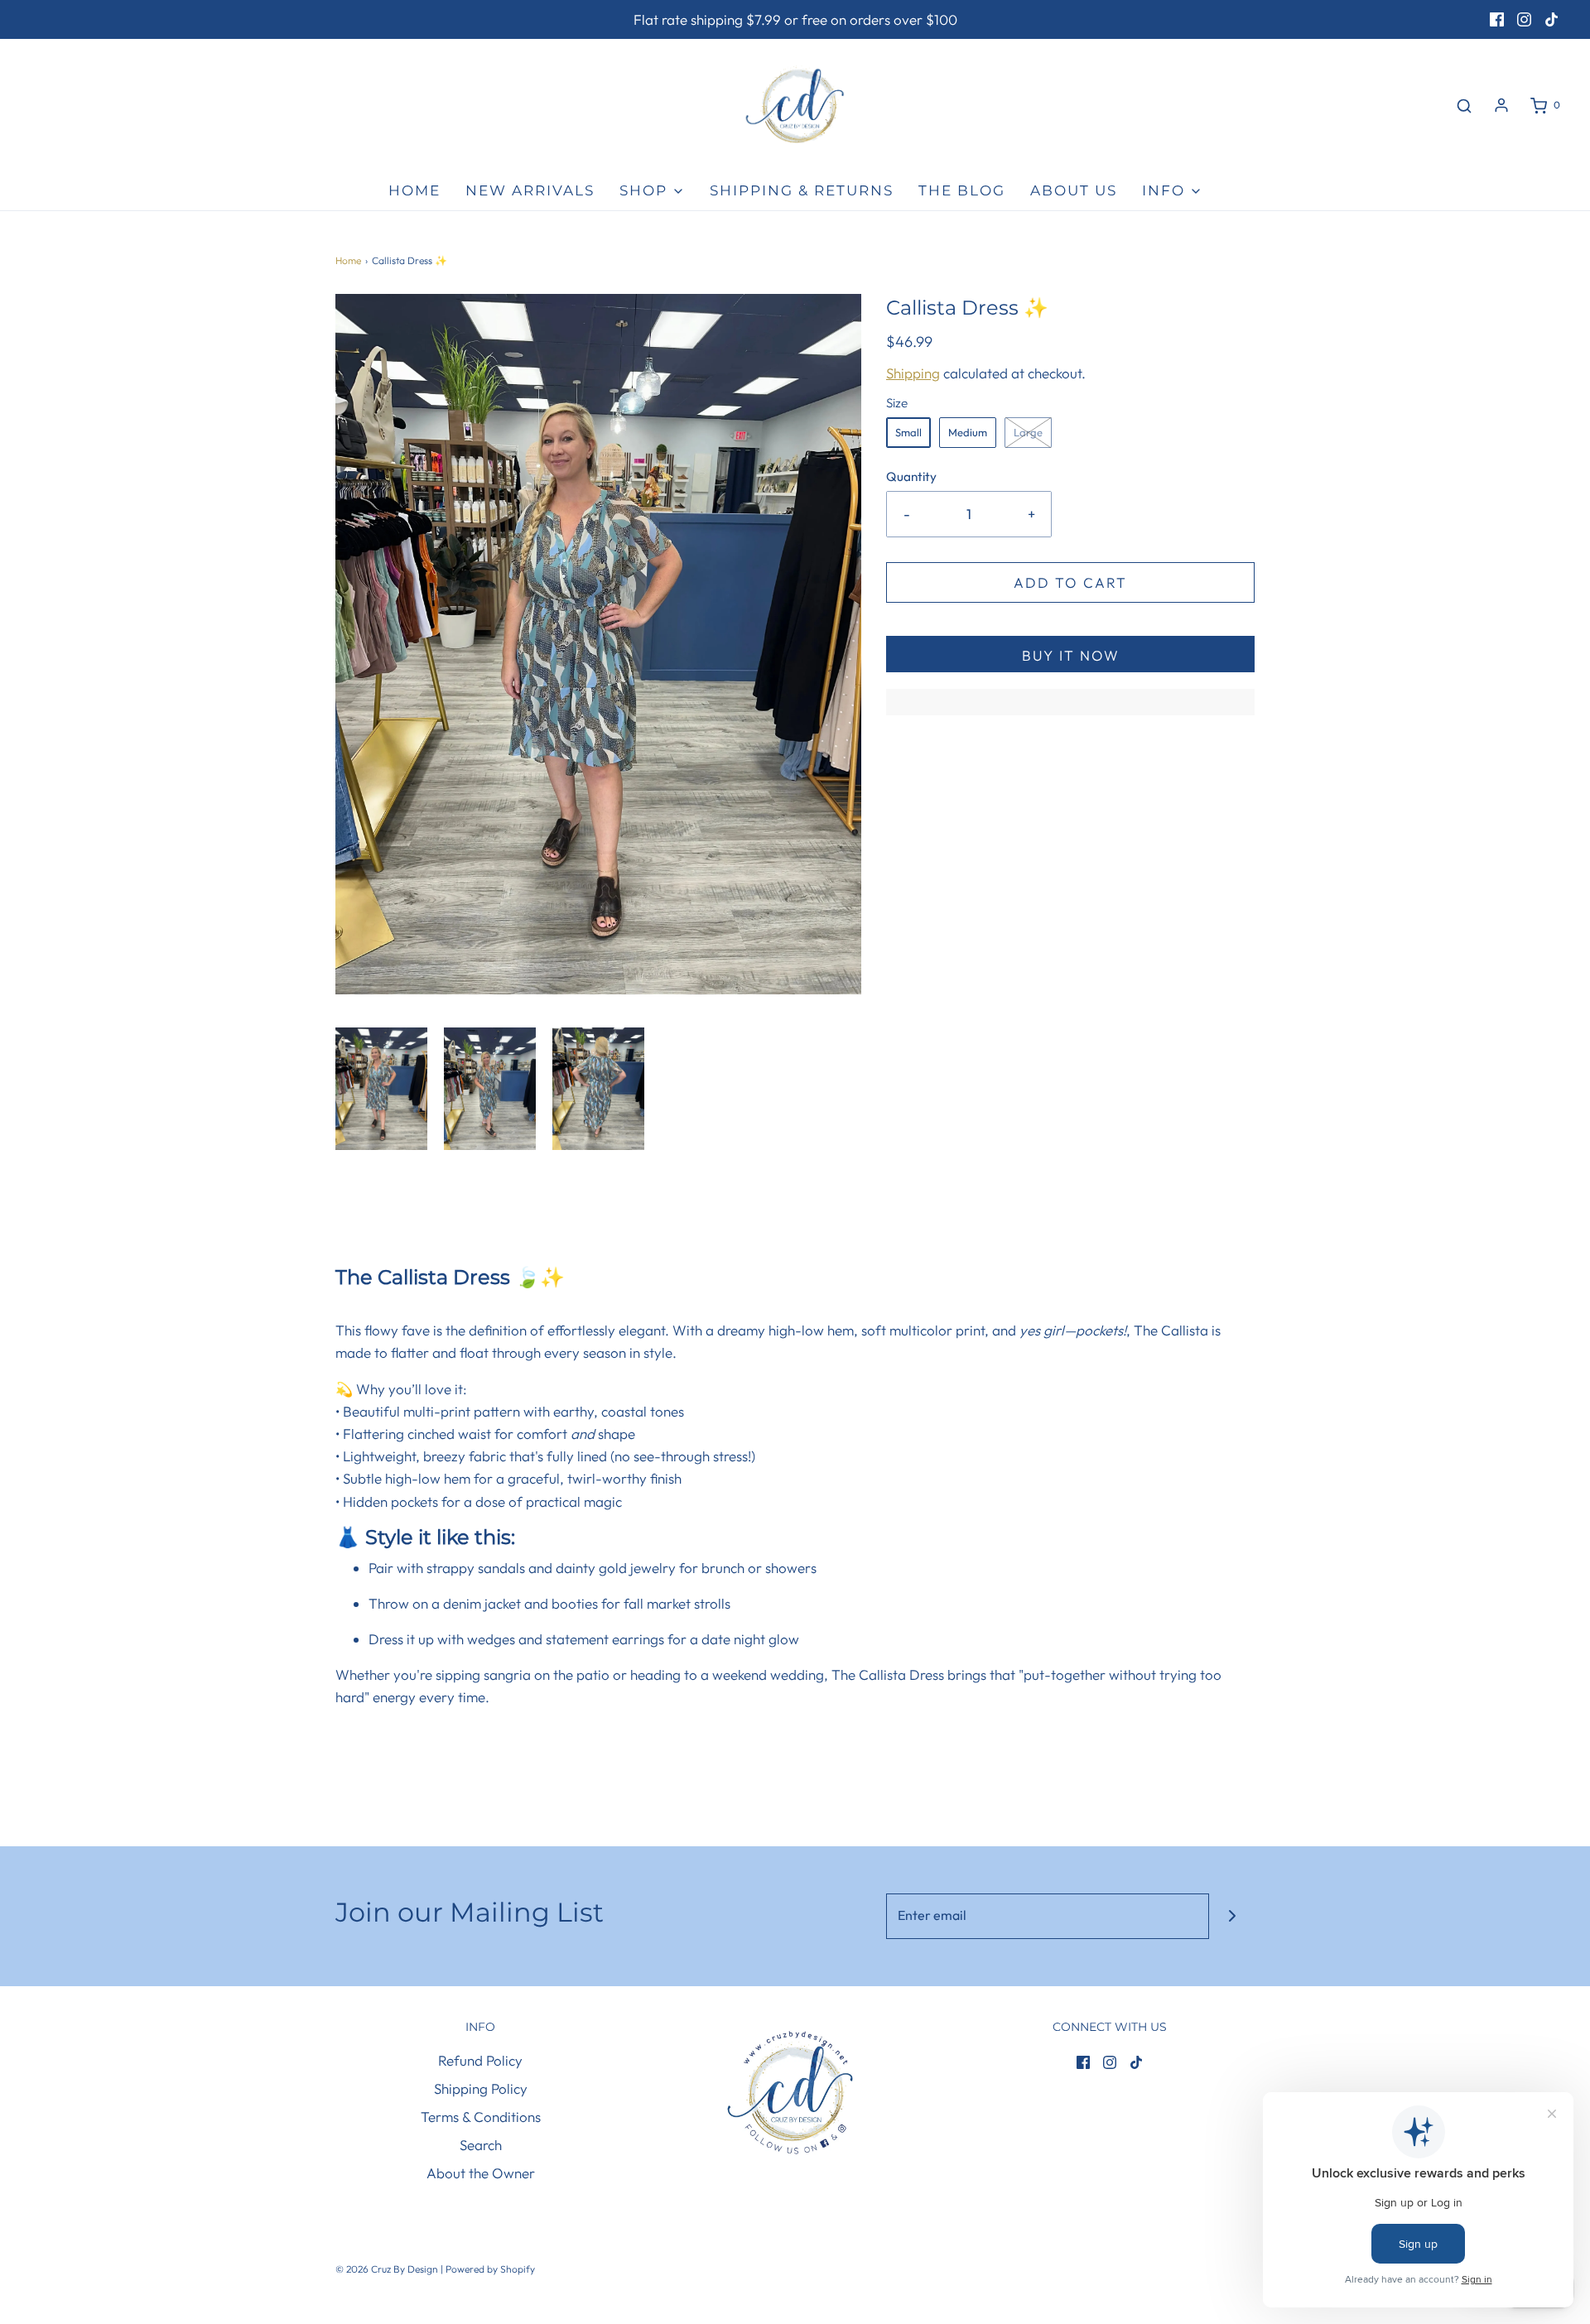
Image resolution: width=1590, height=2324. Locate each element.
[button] (381, 1089)
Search (481, 2145)
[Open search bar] (1464, 106)
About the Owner (481, 2173)
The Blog (962, 190)
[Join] (1232, 1916)
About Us (1074, 190)
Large (1028, 432)
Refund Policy (480, 2060)
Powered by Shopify (490, 2269)
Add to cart (1070, 582)
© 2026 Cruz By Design (388, 2269)
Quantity (911, 476)
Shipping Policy (481, 2088)
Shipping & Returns (802, 190)
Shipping (913, 373)
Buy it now (1071, 655)
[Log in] (1501, 105)
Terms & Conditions (481, 2117)
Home (414, 190)
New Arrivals (530, 190)
